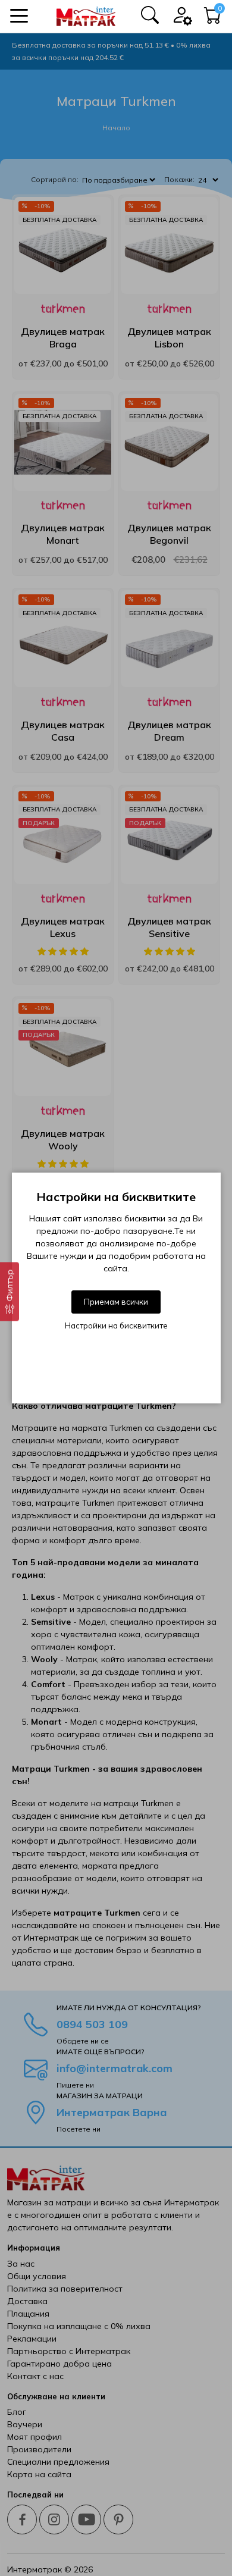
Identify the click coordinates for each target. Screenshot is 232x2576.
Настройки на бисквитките (116, 1325)
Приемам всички (116, 1302)
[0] (213, 18)
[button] (19, 16)
